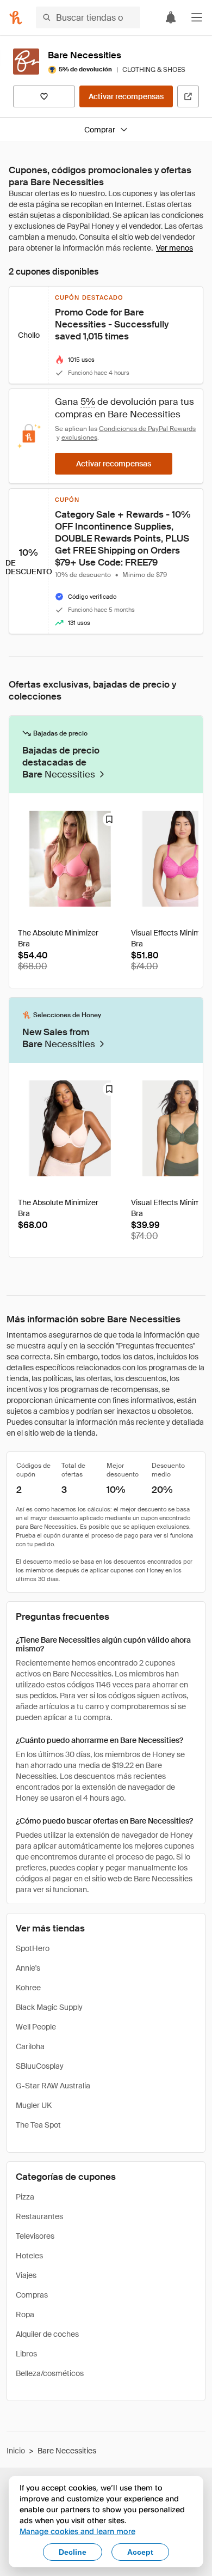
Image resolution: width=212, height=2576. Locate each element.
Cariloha (30, 2046)
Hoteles (29, 2256)
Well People (36, 2027)
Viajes (26, 2275)
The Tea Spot (38, 2125)
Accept (140, 2552)
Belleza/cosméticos (50, 2373)
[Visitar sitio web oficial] (188, 96)
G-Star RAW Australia (53, 2086)
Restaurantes (39, 2216)
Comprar (100, 130)
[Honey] (16, 17)
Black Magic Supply (49, 2007)
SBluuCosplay (40, 2066)
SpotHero (33, 1948)
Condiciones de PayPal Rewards (147, 429)
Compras (32, 2295)
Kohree (28, 1988)
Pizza (25, 2197)
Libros (26, 2354)
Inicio (16, 2451)
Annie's (28, 1968)
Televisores (35, 2236)
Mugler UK (34, 2105)
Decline (73, 2552)
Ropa (25, 2314)
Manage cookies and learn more (77, 2531)
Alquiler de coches (47, 2334)
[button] (197, 17)
